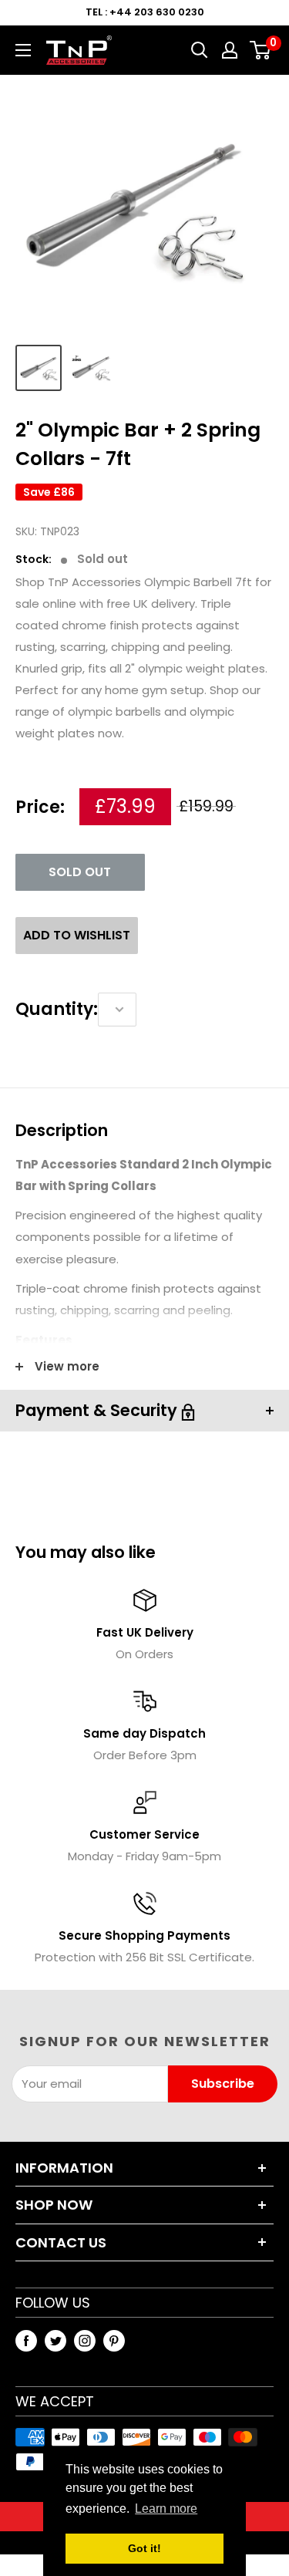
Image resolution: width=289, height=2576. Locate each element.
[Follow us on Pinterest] (114, 2340)
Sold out (80, 872)
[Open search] (200, 50)
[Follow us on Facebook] (26, 2340)
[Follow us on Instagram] (85, 2340)
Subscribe (223, 2084)
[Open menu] (23, 50)
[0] (261, 50)
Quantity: (57, 1009)
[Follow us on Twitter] (55, 2340)
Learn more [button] (166, 2509)
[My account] (230, 50)
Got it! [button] (144, 2548)
